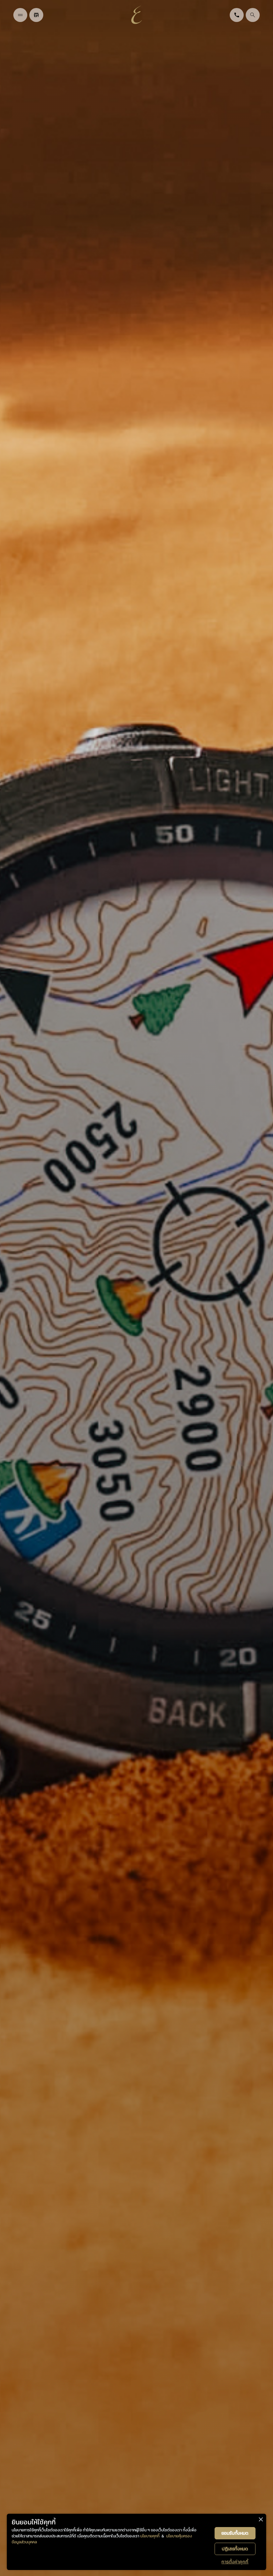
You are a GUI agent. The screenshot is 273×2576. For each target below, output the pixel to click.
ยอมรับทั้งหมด (235, 2533)
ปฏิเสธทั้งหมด (235, 2549)
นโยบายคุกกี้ (150, 2536)
